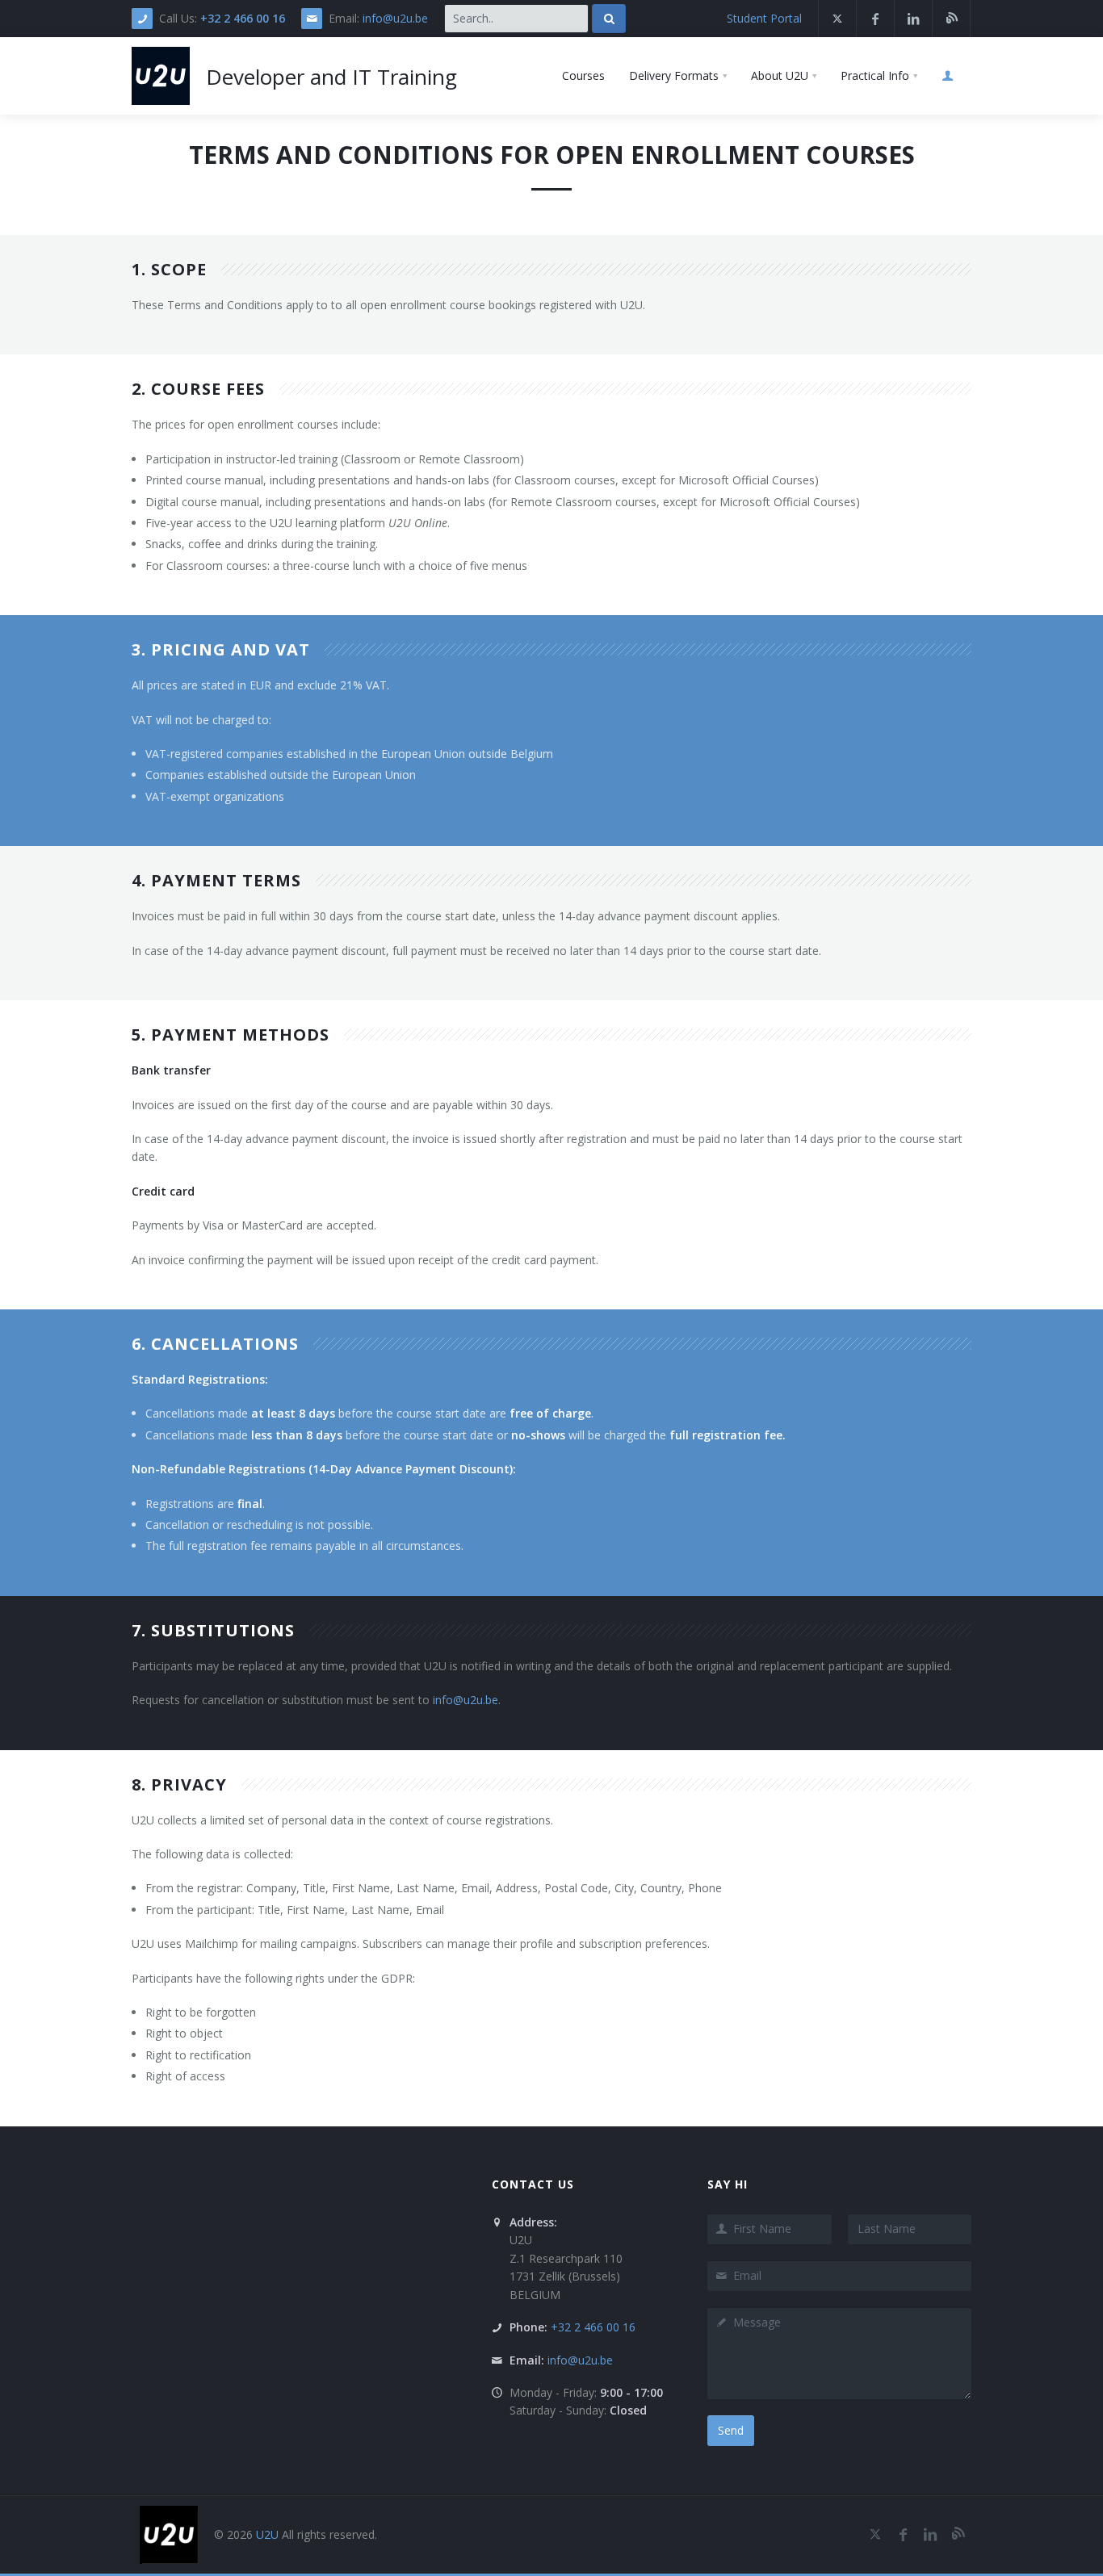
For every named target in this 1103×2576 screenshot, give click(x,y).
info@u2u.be (395, 18)
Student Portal (764, 18)
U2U (267, 2534)
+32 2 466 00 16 (243, 18)
